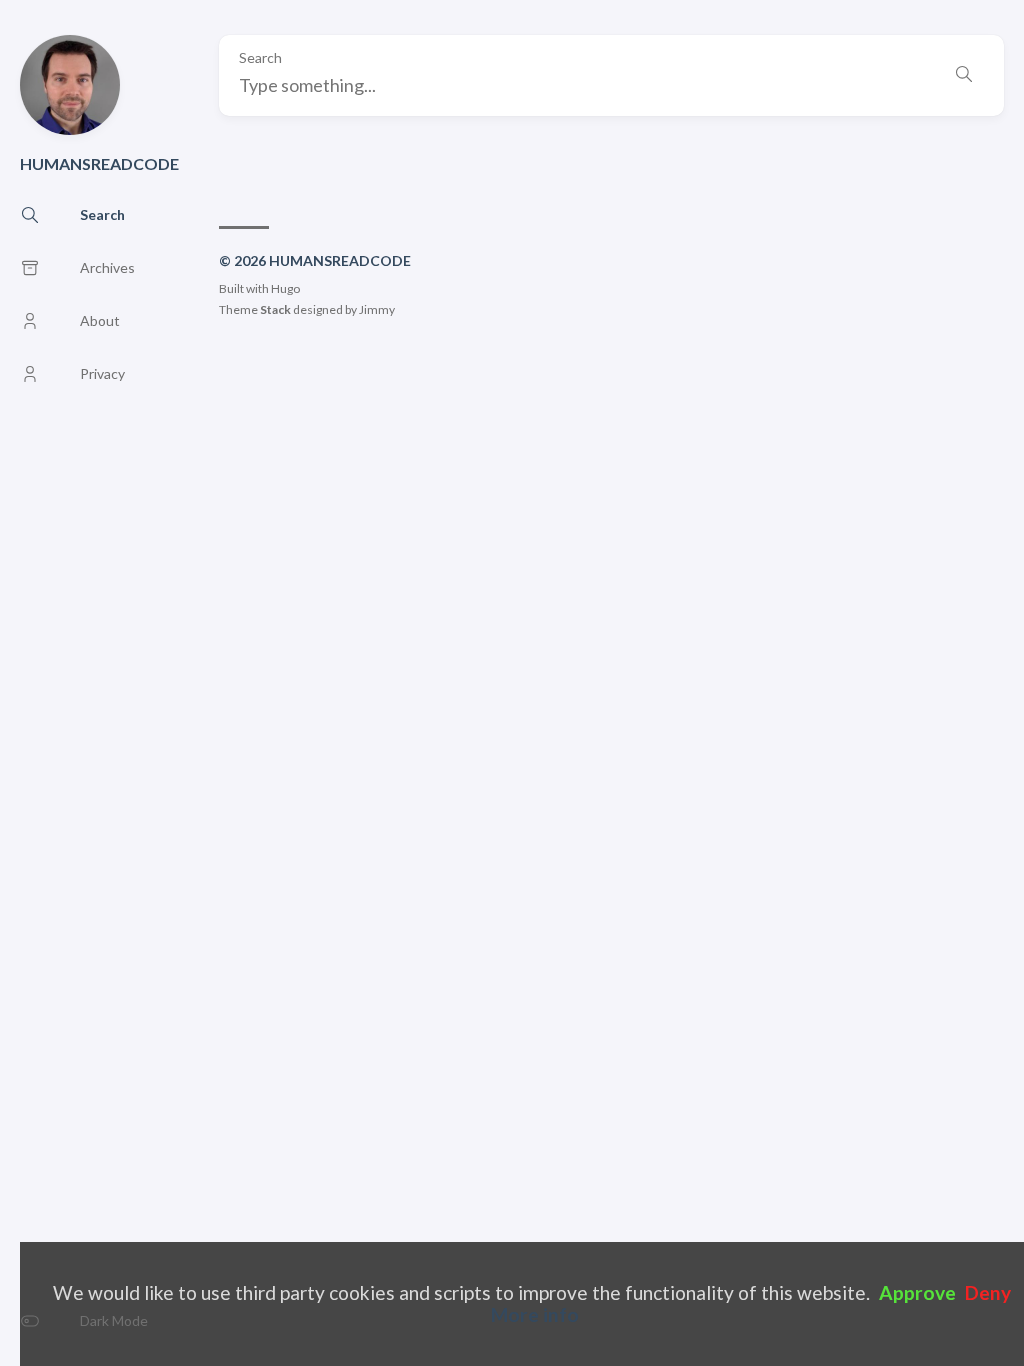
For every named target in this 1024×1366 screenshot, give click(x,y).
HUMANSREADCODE (99, 163)
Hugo (285, 288)
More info (535, 1315)
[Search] (964, 75)
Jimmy (377, 309)
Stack (275, 309)
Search (260, 58)
